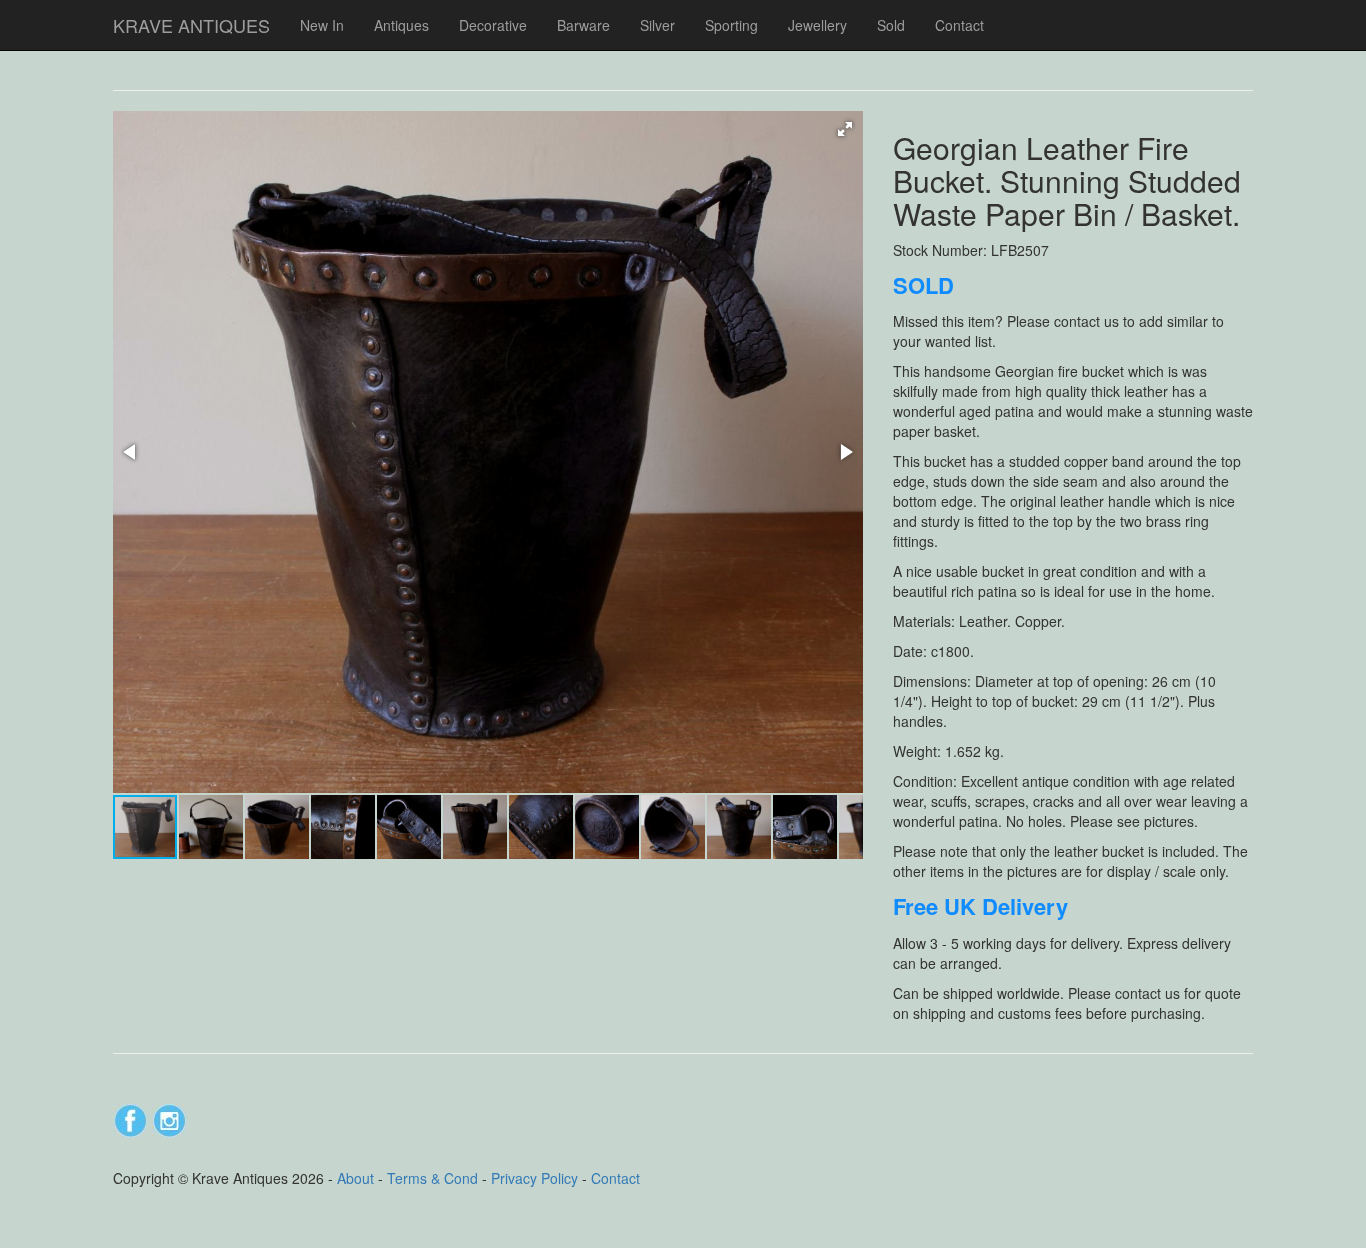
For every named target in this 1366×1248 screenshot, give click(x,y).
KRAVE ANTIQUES (191, 25)
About (355, 1178)
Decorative (493, 25)
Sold (891, 25)
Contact (959, 25)
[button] (845, 129)
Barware (583, 25)
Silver (657, 25)
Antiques (401, 25)
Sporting (731, 25)
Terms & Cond (432, 1178)
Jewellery (817, 25)
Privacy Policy (534, 1178)
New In (322, 25)
